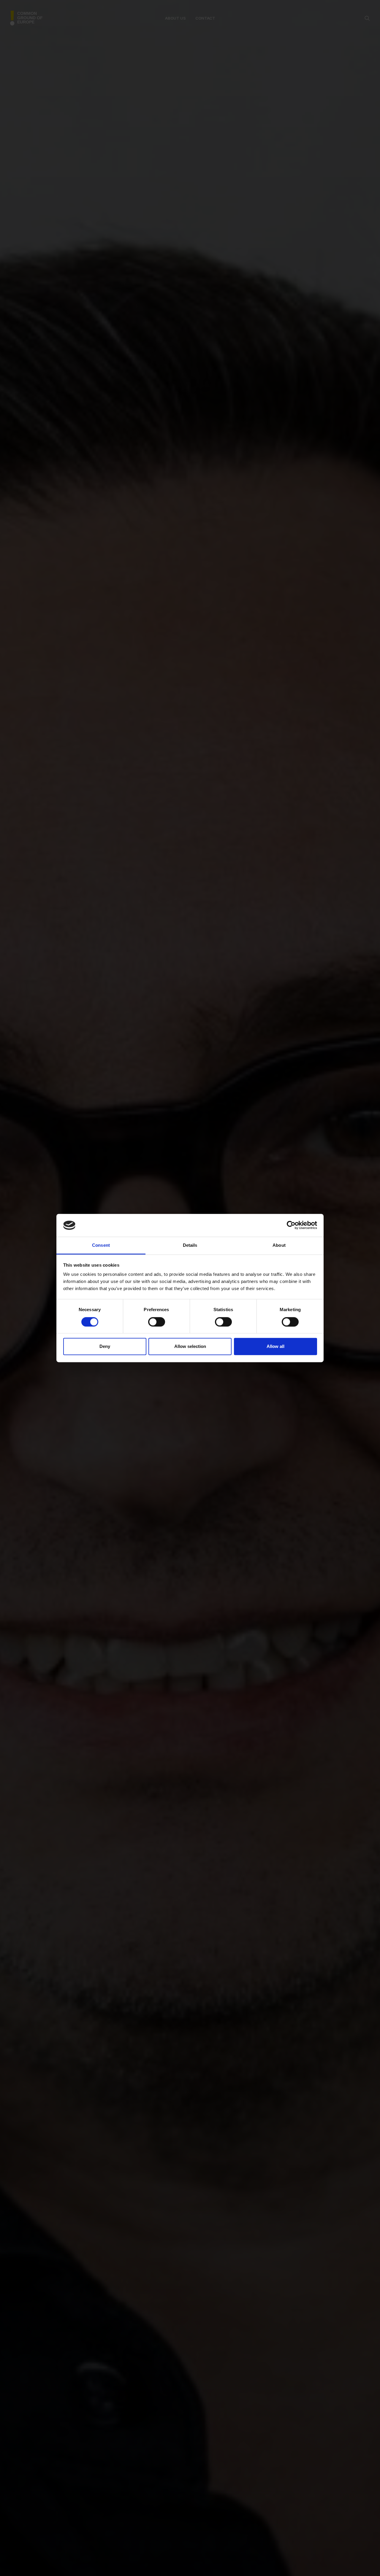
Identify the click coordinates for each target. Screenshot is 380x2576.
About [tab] (279, 1245)
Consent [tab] (101, 1245)
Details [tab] (190, 1245)
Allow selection (190, 1346)
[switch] (157, 1322)
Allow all (275, 1346)
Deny (105, 1346)
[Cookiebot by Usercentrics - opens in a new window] (291, 1225)
